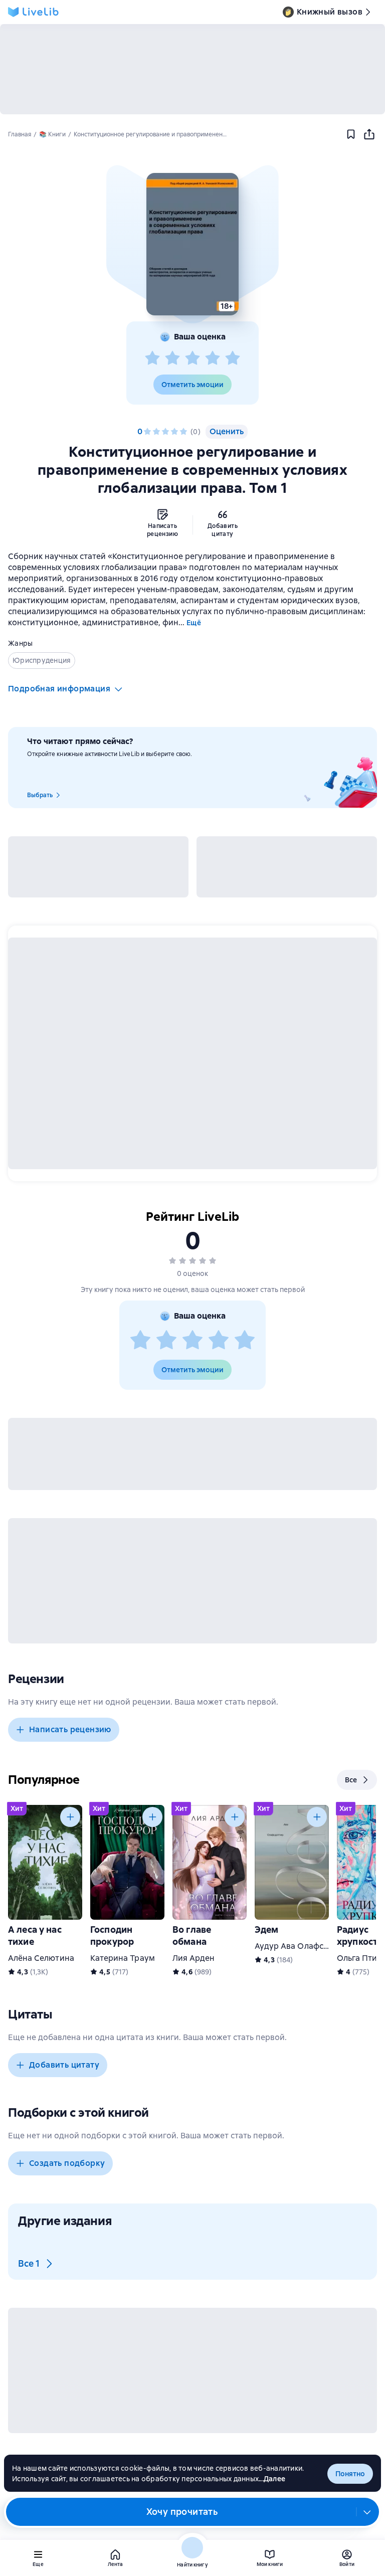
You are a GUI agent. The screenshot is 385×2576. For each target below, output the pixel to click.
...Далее (272, 2479)
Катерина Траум (123, 1958)
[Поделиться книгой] (369, 134)
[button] (192, 244)
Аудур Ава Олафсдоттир (303, 1946)
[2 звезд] (172, 358)
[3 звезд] (192, 358)
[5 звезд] (233, 358)
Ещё (194, 623)
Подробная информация (59, 689)
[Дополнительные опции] (367, 2512)
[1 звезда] (152, 358)
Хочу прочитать (182, 2512)
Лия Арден (194, 1958)
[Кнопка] (70, 1817)
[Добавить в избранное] (351, 134)
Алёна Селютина (41, 1958)
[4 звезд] (213, 358)
